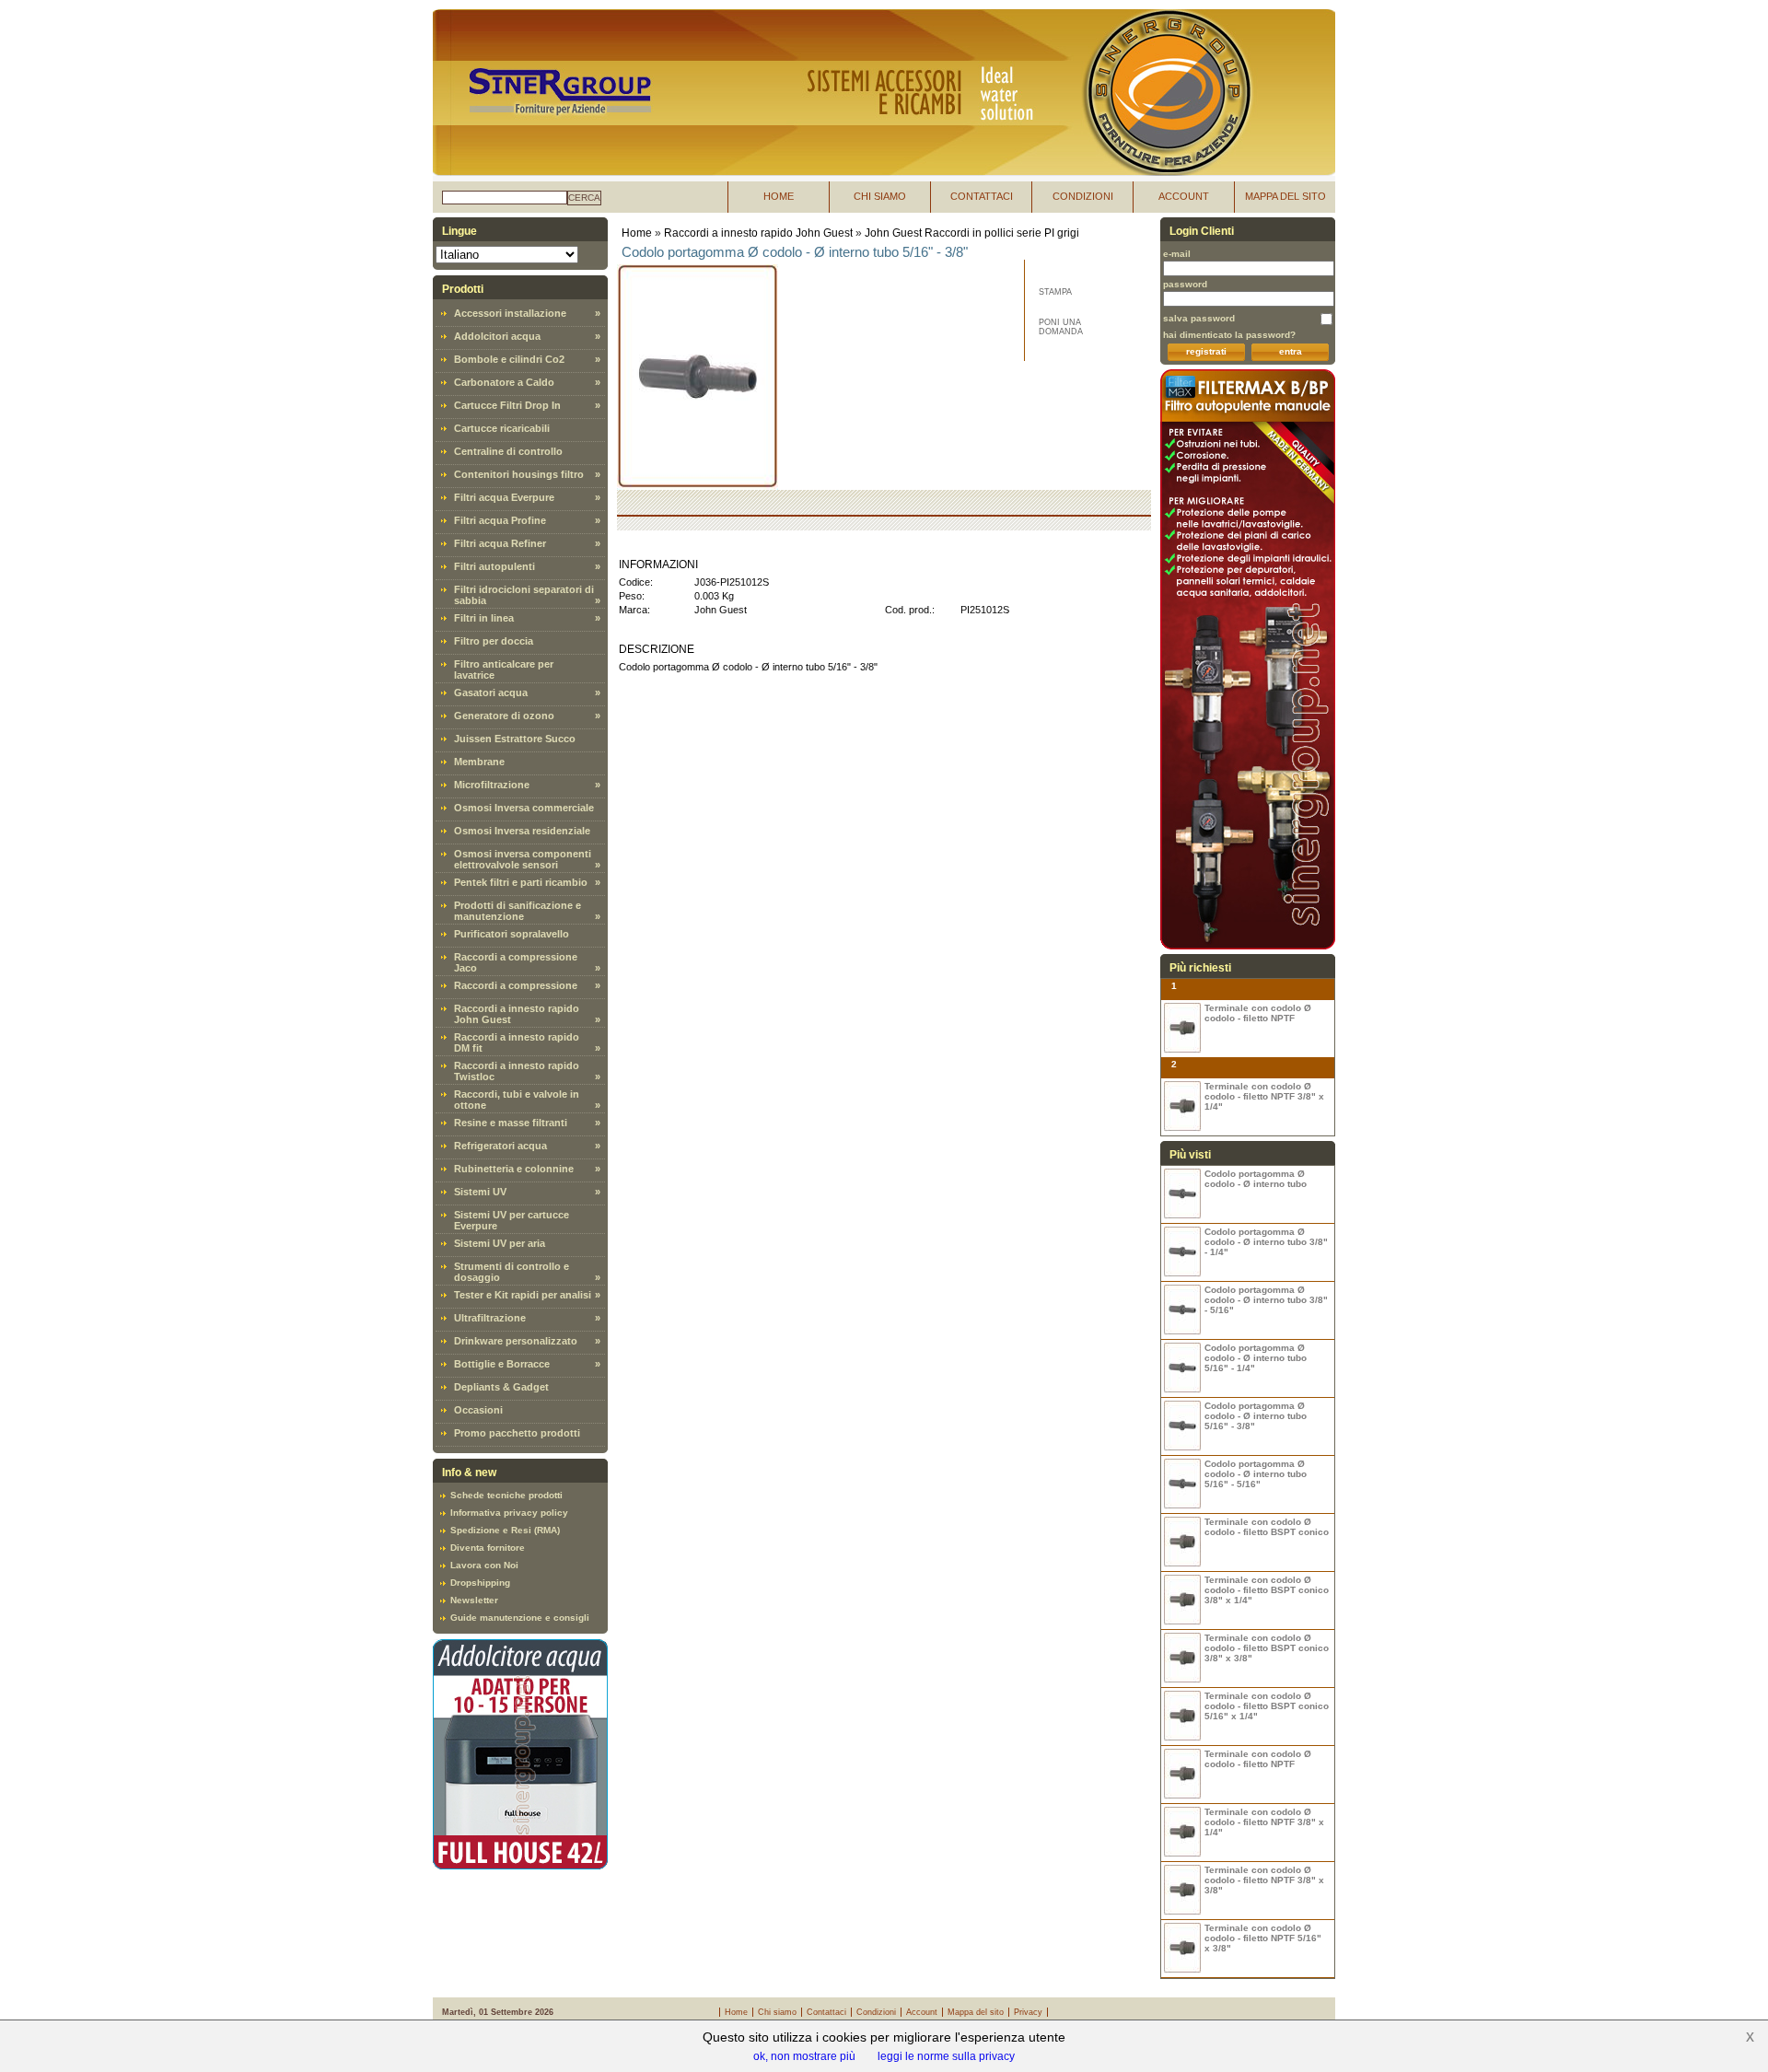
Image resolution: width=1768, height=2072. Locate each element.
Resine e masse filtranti (511, 1123)
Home (637, 233)
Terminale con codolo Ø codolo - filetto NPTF (1258, 1013)
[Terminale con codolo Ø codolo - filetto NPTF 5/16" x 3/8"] (1182, 1948)
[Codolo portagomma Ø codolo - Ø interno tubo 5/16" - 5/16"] (1182, 1484)
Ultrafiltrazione (490, 1318)
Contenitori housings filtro (519, 474)
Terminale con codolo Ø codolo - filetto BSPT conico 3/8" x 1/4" (1267, 1590)
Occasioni (478, 1410)
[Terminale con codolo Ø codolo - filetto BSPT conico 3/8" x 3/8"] (1182, 1658)
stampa (1055, 292)
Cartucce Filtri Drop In (507, 405)
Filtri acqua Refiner (500, 543)
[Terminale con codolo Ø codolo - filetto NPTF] (1182, 1028)
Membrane (479, 762)
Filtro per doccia (494, 641)
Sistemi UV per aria (500, 1243)
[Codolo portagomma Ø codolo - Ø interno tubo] (1182, 1194)
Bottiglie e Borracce (502, 1364)
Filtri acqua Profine (500, 520)
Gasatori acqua (491, 693)
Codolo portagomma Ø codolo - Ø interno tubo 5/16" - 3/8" (1256, 1416)
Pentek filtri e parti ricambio (521, 882)
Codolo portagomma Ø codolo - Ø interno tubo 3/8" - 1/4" (1266, 1242)
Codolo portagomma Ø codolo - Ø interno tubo (1256, 1179)
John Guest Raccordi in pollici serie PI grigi (972, 233)
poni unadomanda (1061, 327)
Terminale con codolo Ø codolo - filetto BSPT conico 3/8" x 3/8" (1267, 1648)
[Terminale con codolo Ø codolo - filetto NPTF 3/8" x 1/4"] (1182, 1106)
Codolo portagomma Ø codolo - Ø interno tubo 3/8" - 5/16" (1266, 1300)
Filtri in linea (484, 618)
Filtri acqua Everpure (504, 497)
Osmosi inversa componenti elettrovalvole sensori (523, 859)
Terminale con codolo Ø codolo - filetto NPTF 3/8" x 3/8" (1264, 1880)
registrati (1206, 351)
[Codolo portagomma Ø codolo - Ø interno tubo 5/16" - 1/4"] (1182, 1368)
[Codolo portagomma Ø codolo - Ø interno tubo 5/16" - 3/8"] (1182, 1426)
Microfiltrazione (492, 785)
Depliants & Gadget (501, 1387)
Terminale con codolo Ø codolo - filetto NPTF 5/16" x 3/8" (1263, 1938)
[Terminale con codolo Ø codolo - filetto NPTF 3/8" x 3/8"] (1182, 1890)
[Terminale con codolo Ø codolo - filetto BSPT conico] (1182, 1542)
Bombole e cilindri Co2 (509, 359)
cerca (584, 198)
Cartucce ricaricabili (502, 428)
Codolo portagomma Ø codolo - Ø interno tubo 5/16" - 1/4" (1256, 1358)
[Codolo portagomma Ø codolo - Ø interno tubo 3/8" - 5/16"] (1182, 1310)
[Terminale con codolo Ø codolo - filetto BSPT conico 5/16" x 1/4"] (1182, 1716)
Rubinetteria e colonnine (514, 1169)
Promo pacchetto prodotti (517, 1433)
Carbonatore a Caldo (504, 382)
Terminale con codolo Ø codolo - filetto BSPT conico (1267, 1527)
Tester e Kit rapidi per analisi (523, 1295)
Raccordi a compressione (516, 985)
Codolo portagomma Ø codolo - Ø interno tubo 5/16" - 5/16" (1256, 1474)
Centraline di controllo (508, 451)
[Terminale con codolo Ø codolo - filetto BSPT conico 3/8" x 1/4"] (1182, 1600)
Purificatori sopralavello (512, 934)
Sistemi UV (480, 1192)
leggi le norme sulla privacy (946, 2056)
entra (1291, 351)
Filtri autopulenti (494, 566)
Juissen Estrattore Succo (515, 739)
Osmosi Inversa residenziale (522, 831)
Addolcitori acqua (497, 336)
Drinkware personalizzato (516, 1341)
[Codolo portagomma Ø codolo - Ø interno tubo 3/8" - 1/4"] (1182, 1252)
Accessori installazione (510, 313)
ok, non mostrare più (804, 2056)
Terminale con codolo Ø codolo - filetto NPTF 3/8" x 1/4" (1264, 1096)
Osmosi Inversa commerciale (524, 808)
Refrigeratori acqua (500, 1146)
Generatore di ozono (504, 716)
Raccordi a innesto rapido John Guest (758, 233)
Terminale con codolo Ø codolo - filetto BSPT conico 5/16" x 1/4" (1267, 1706)
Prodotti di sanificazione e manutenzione (518, 911)
